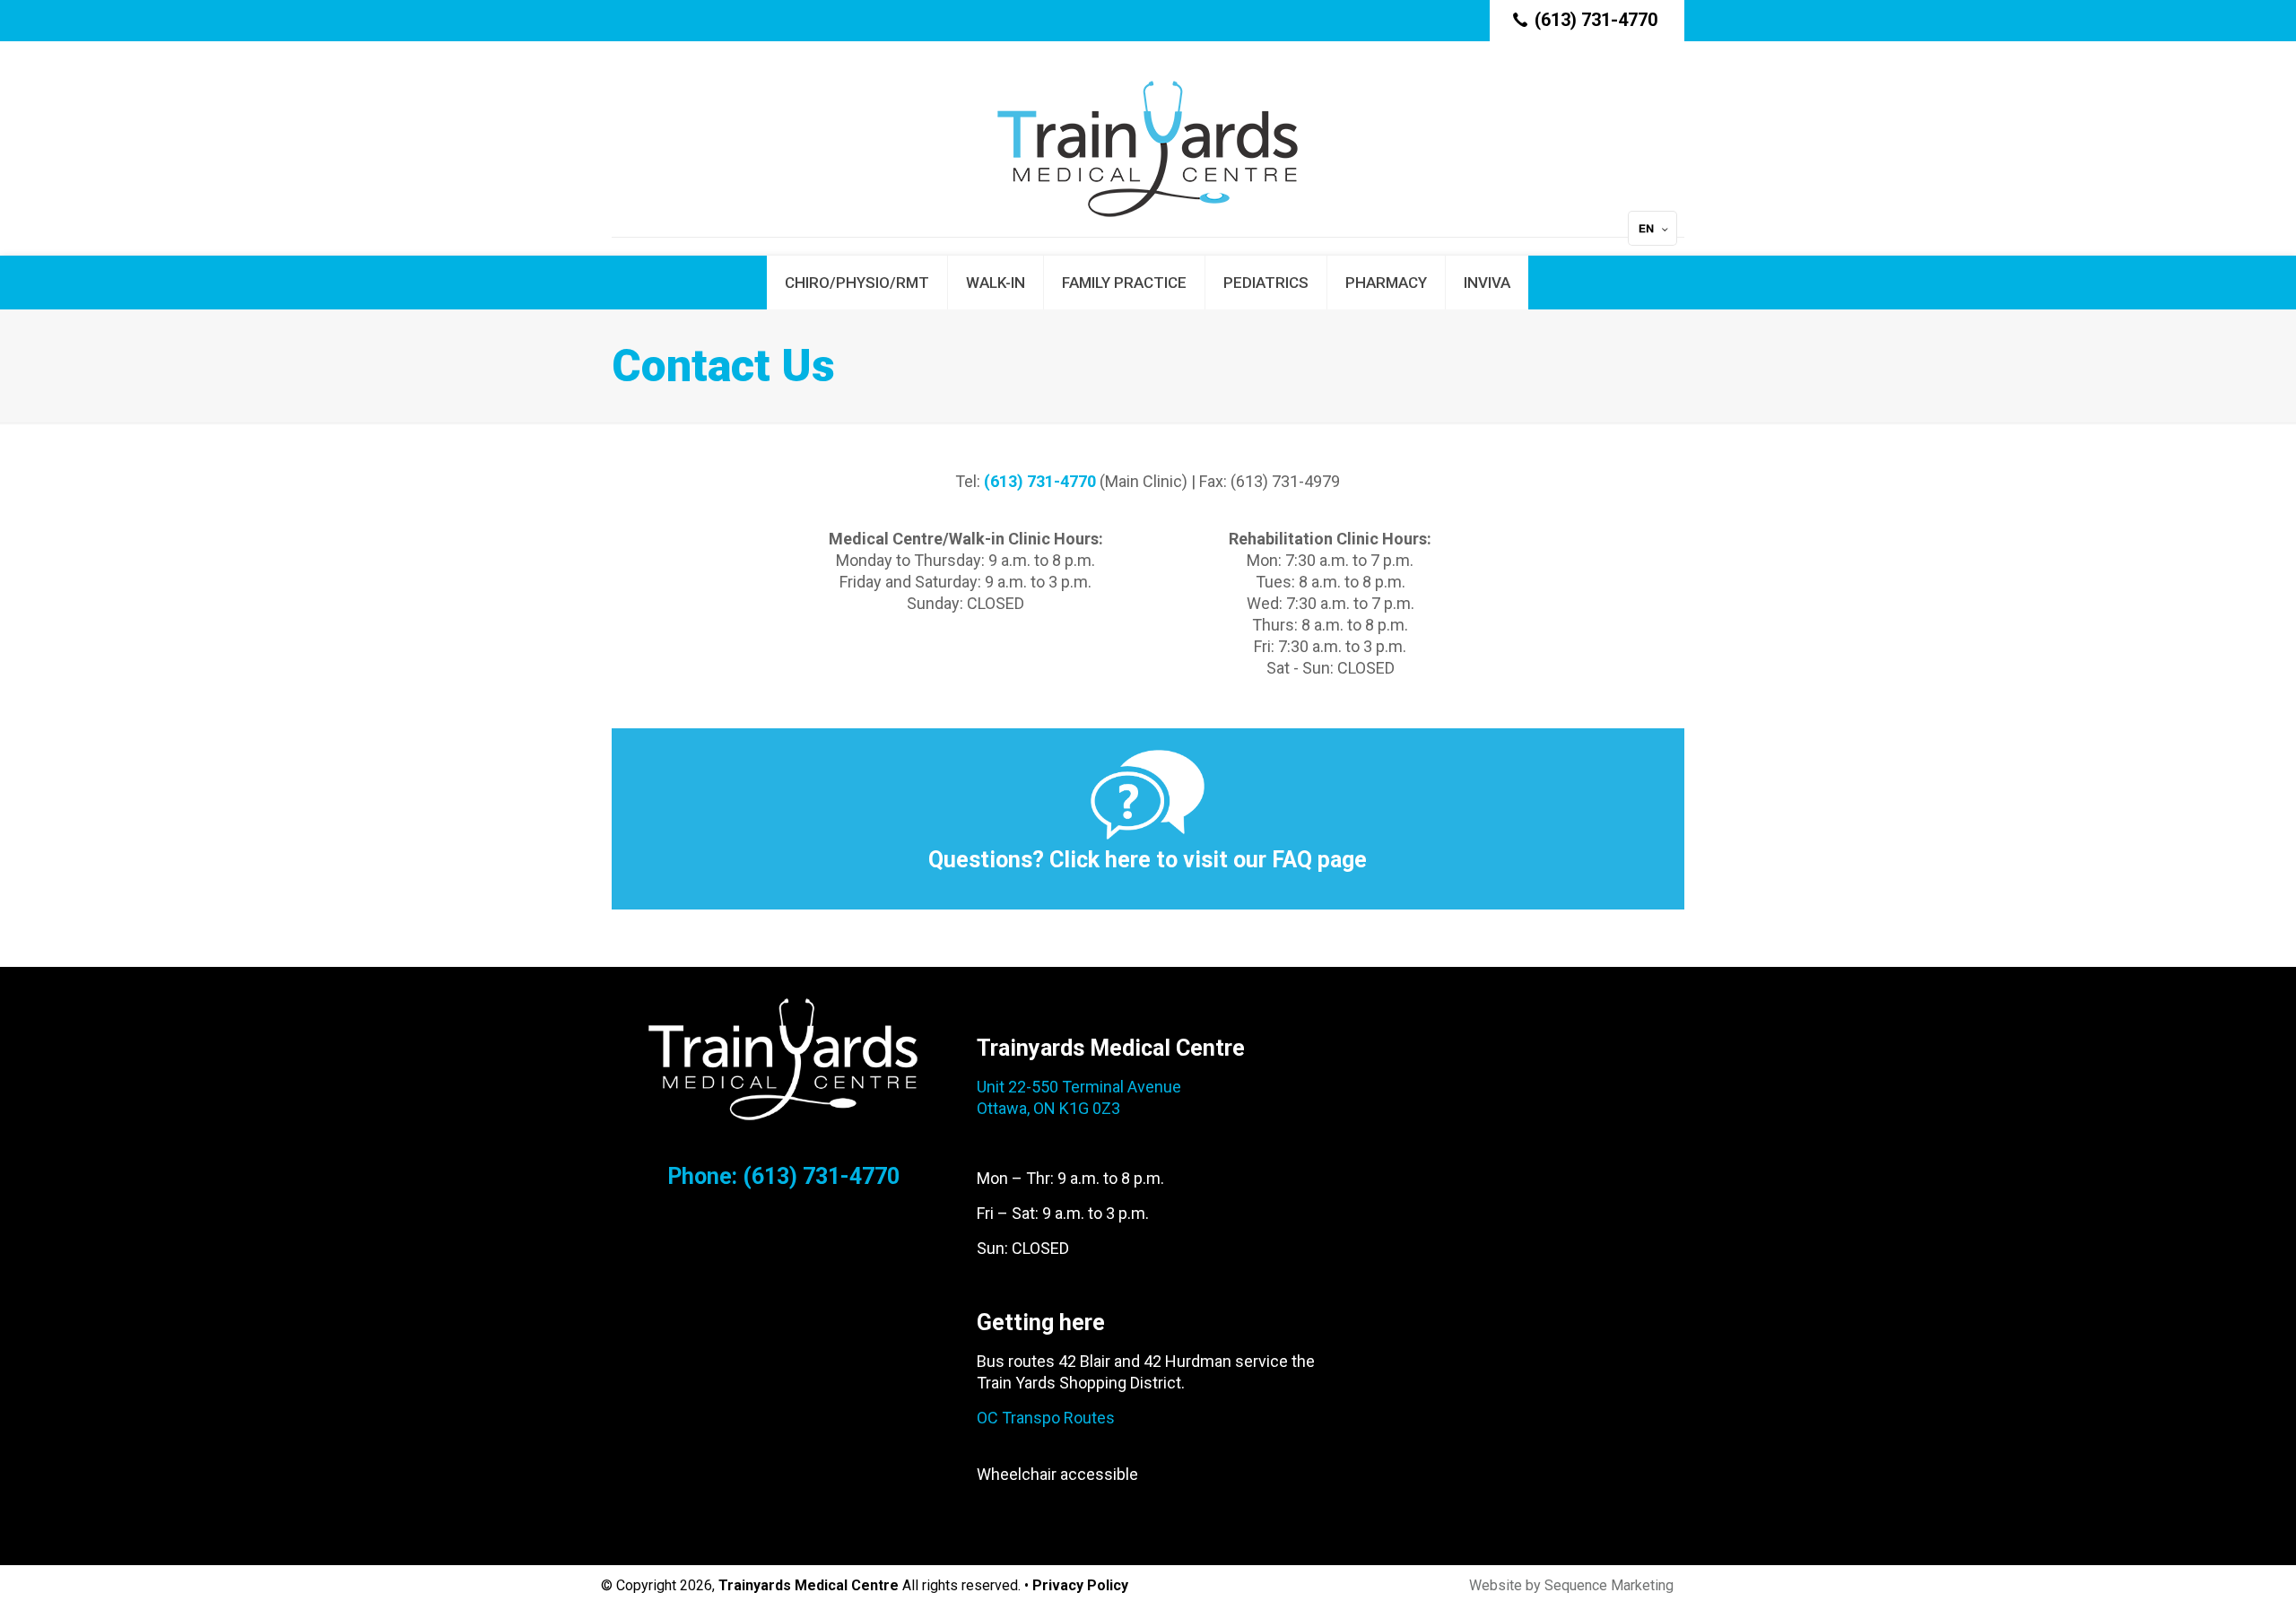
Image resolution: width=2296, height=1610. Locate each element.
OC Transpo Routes (1046, 1418)
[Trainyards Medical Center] (1148, 148)
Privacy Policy (1080, 1585)
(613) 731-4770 (1596, 20)
